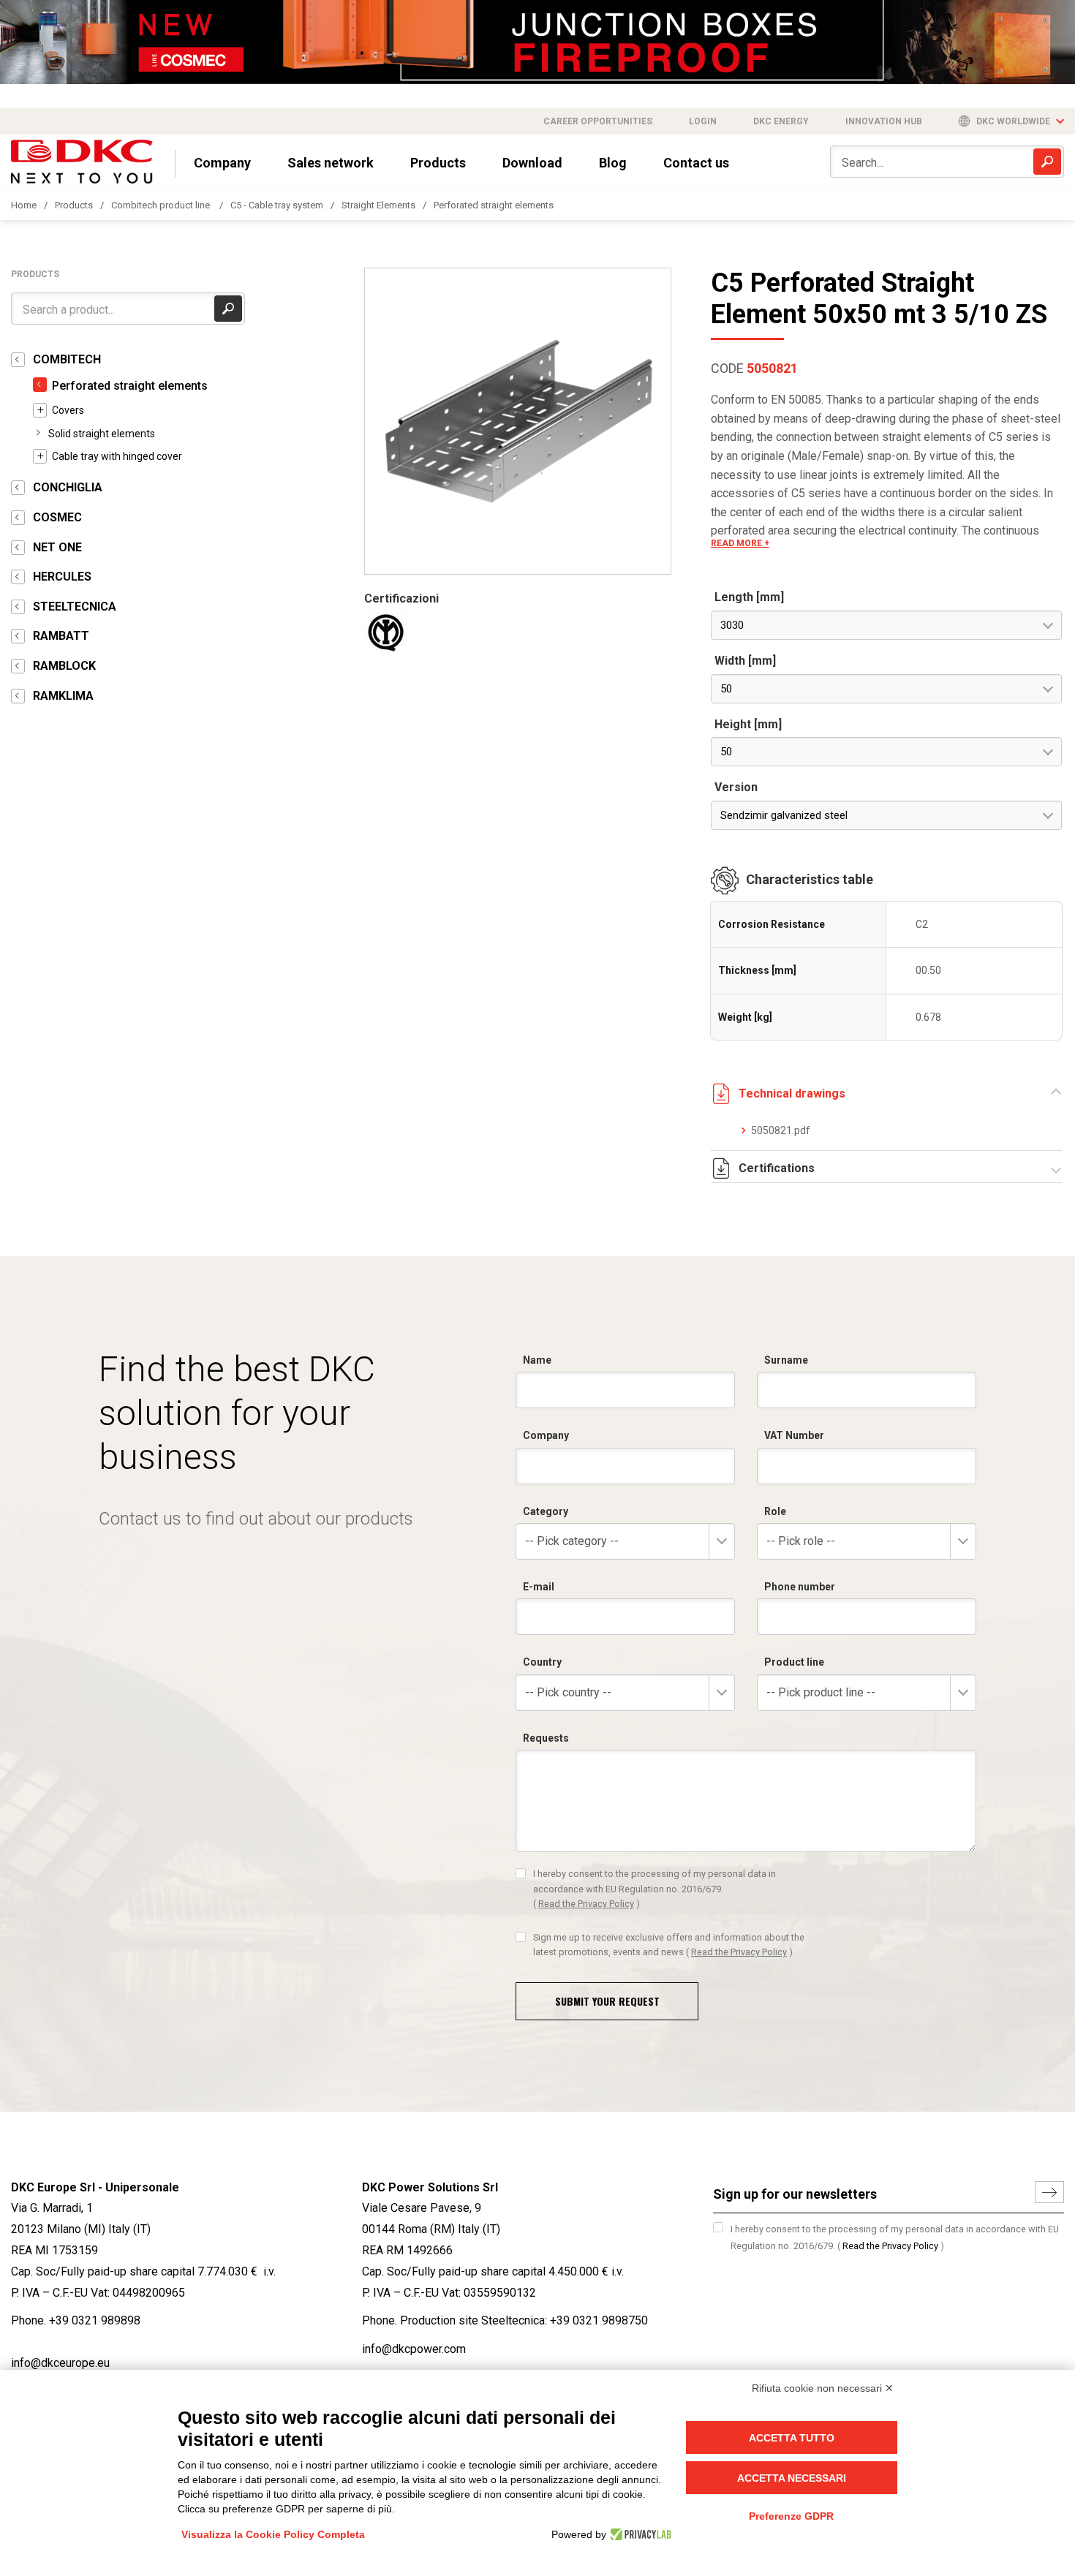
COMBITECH (67, 359)
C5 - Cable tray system (277, 205)
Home (24, 205)
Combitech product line (162, 205)
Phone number (800, 1587)
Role (775, 1511)
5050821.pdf (781, 1130)
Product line (794, 1662)
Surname (786, 1360)
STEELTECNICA (75, 607)
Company (222, 163)
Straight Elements (378, 205)
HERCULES (62, 577)
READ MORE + (740, 543)
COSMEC (57, 517)
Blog (613, 163)
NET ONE (57, 547)
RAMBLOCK (64, 666)
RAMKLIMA (63, 696)
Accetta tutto (792, 2438)
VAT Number (794, 1435)
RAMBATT (61, 636)
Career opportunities (598, 121)
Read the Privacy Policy (586, 1904)
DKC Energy (781, 121)
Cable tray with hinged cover (117, 456)
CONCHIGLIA (68, 487)
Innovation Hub (884, 121)
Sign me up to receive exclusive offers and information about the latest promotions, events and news (669, 1945)
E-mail (539, 1587)
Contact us (696, 163)
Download (532, 163)
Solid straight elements (102, 434)
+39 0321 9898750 (599, 2320)
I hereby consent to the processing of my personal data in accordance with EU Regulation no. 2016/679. (655, 1889)
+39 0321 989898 (95, 2320)
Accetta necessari (792, 2478)
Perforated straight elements (494, 205)
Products (438, 163)
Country (542, 1662)
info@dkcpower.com (414, 2349)
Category (546, 1511)
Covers (68, 410)
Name (537, 1360)
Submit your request (607, 2001)
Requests (546, 1738)
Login (703, 121)
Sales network (331, 163)
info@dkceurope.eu (60, 2363)
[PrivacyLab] (639, 2534)
